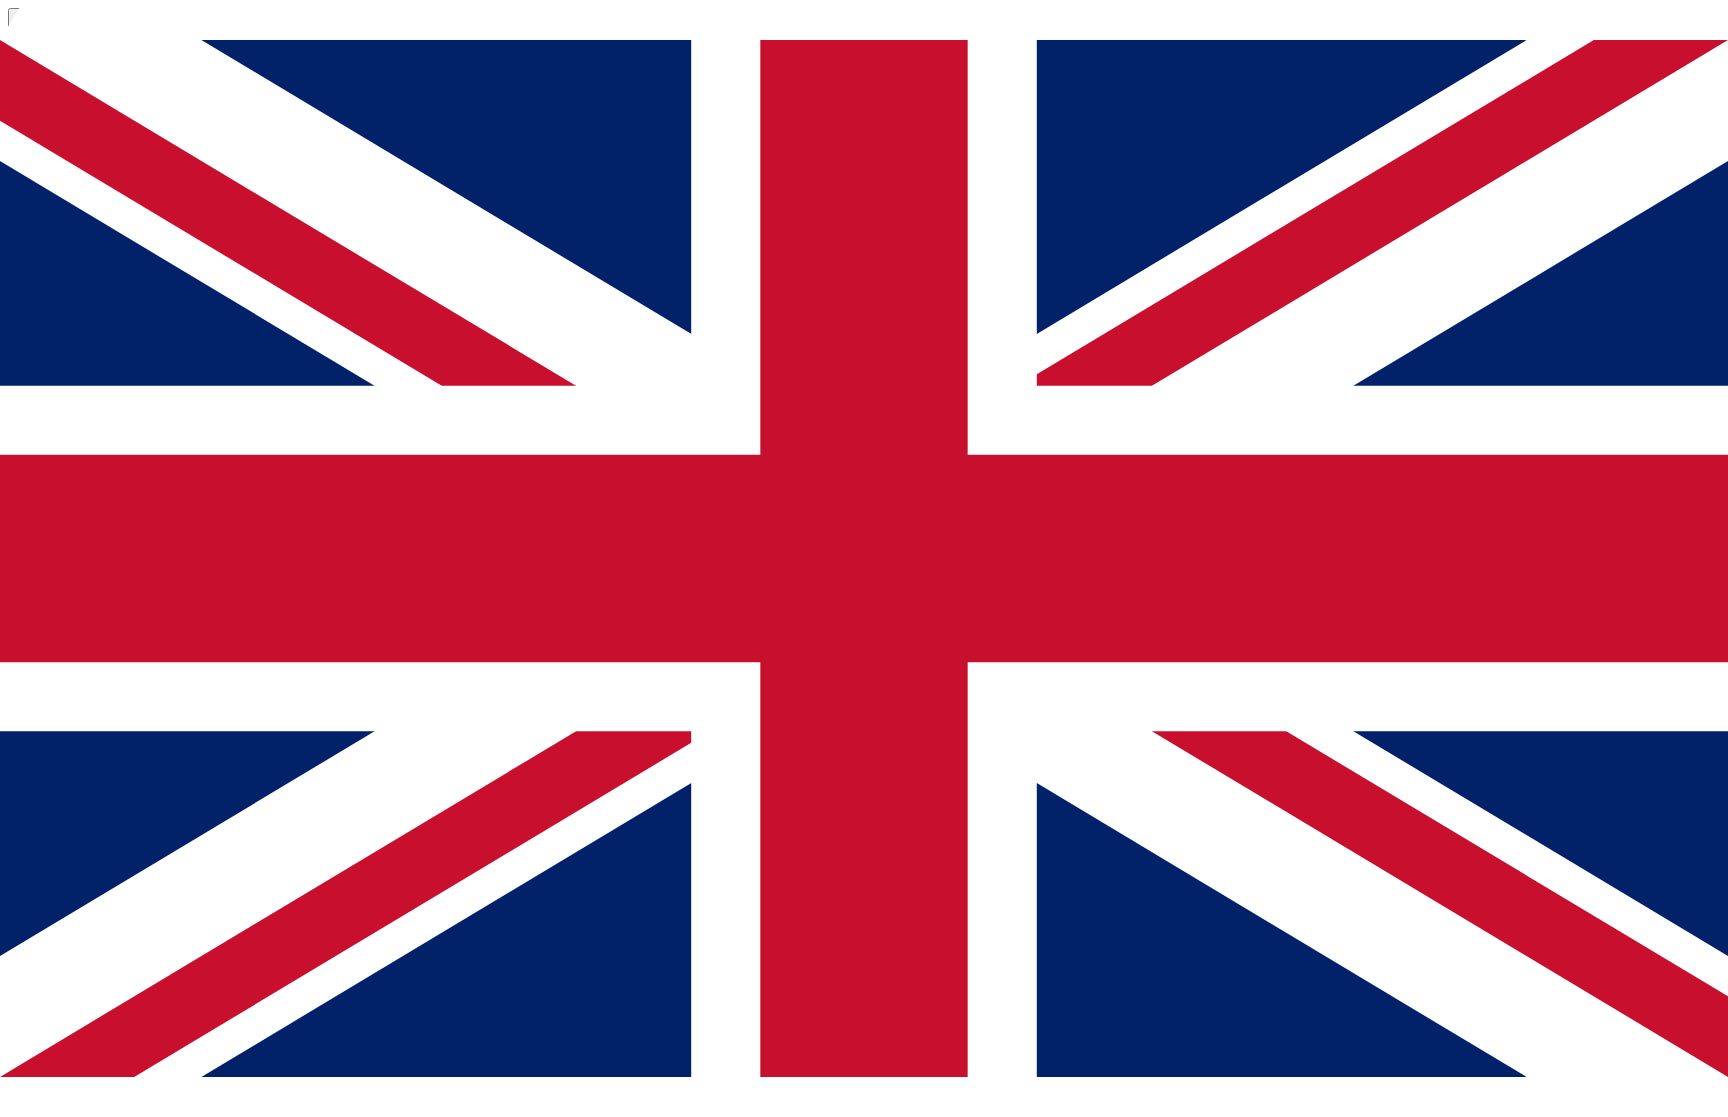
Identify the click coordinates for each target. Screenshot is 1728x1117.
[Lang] (28, 188)
